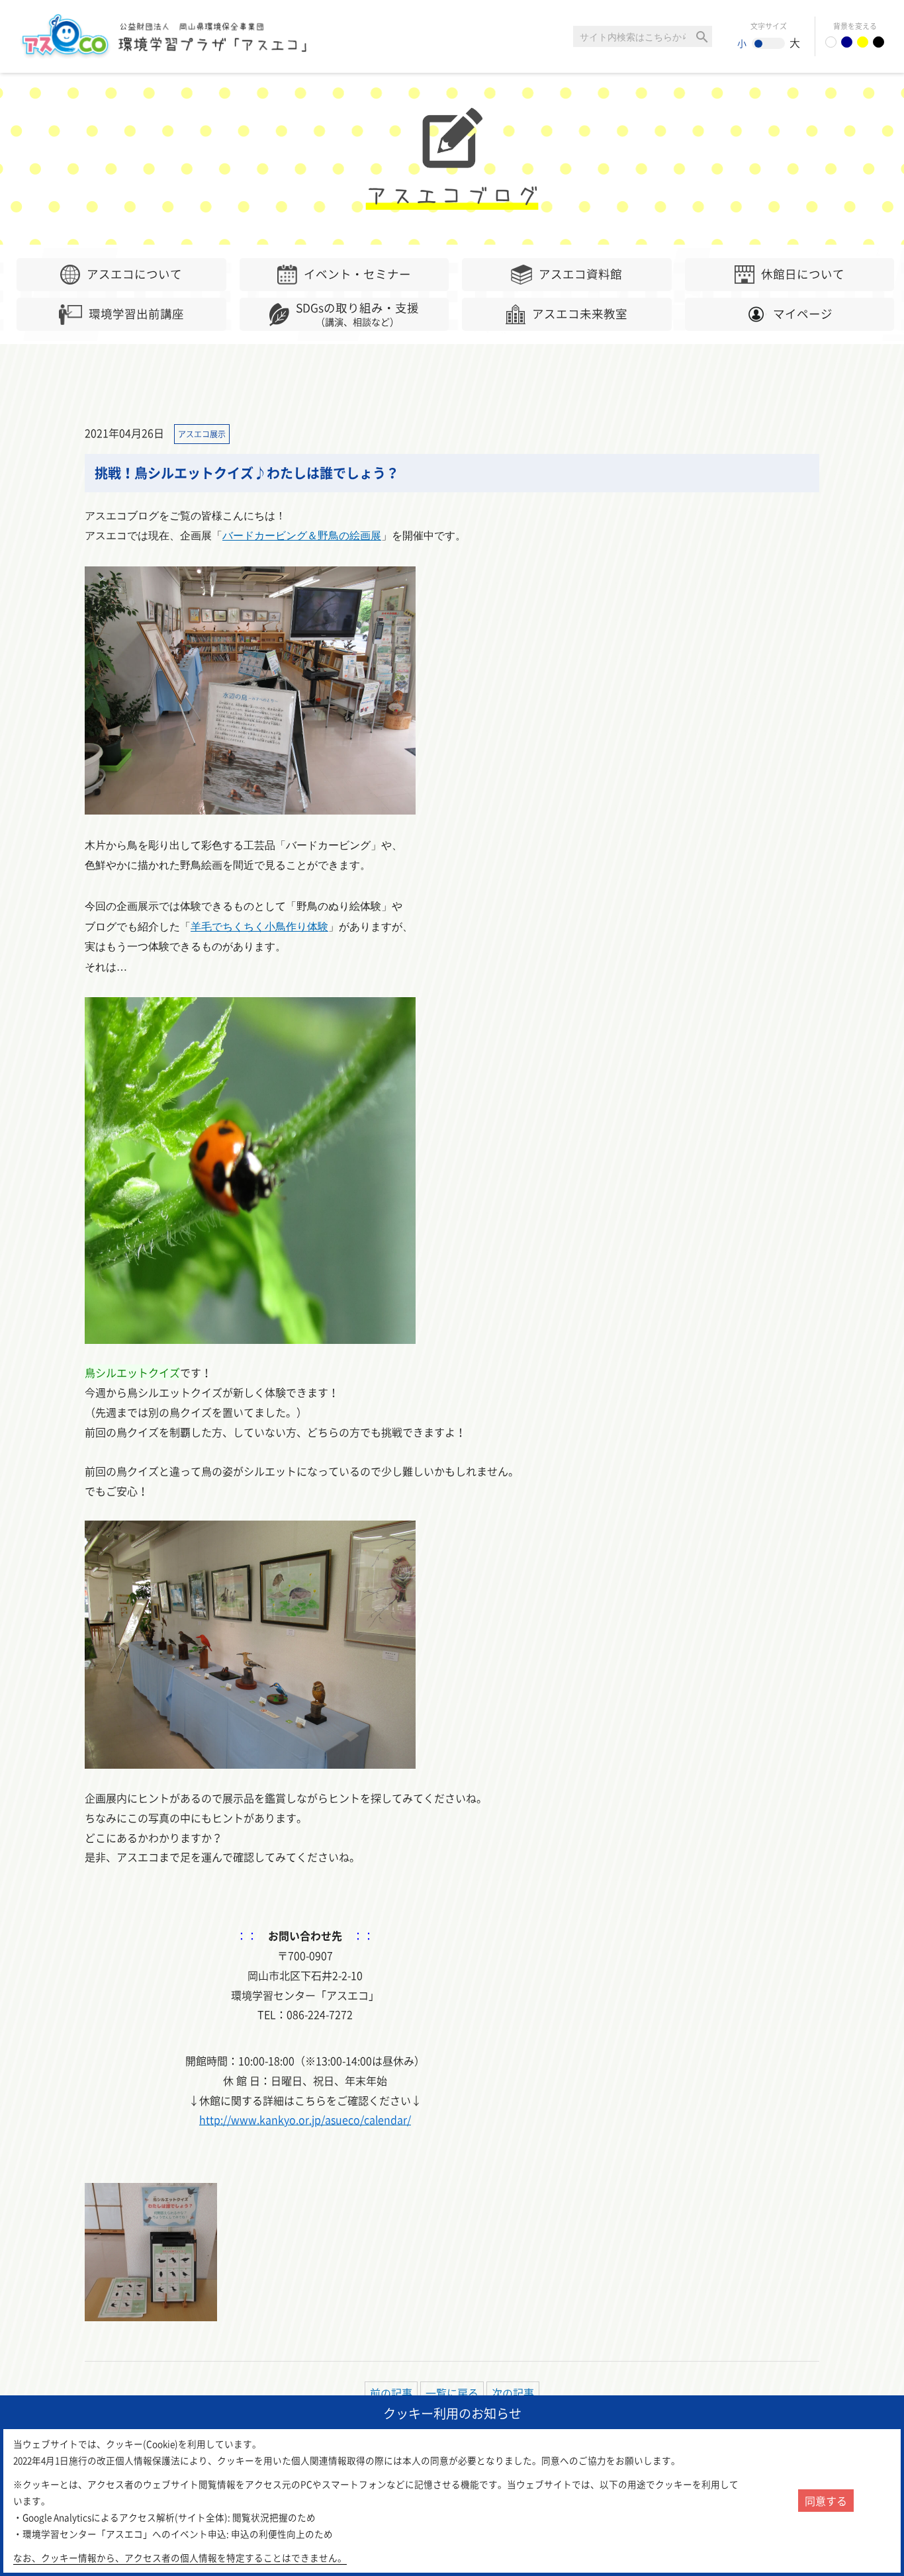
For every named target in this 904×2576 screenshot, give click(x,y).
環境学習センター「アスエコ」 (171, 36)
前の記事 (391, 2393)
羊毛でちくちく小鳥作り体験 (259, 927)
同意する (826, 2501)
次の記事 (513, 2393)
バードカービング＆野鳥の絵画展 (302, 536)
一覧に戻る (452, 2393)
